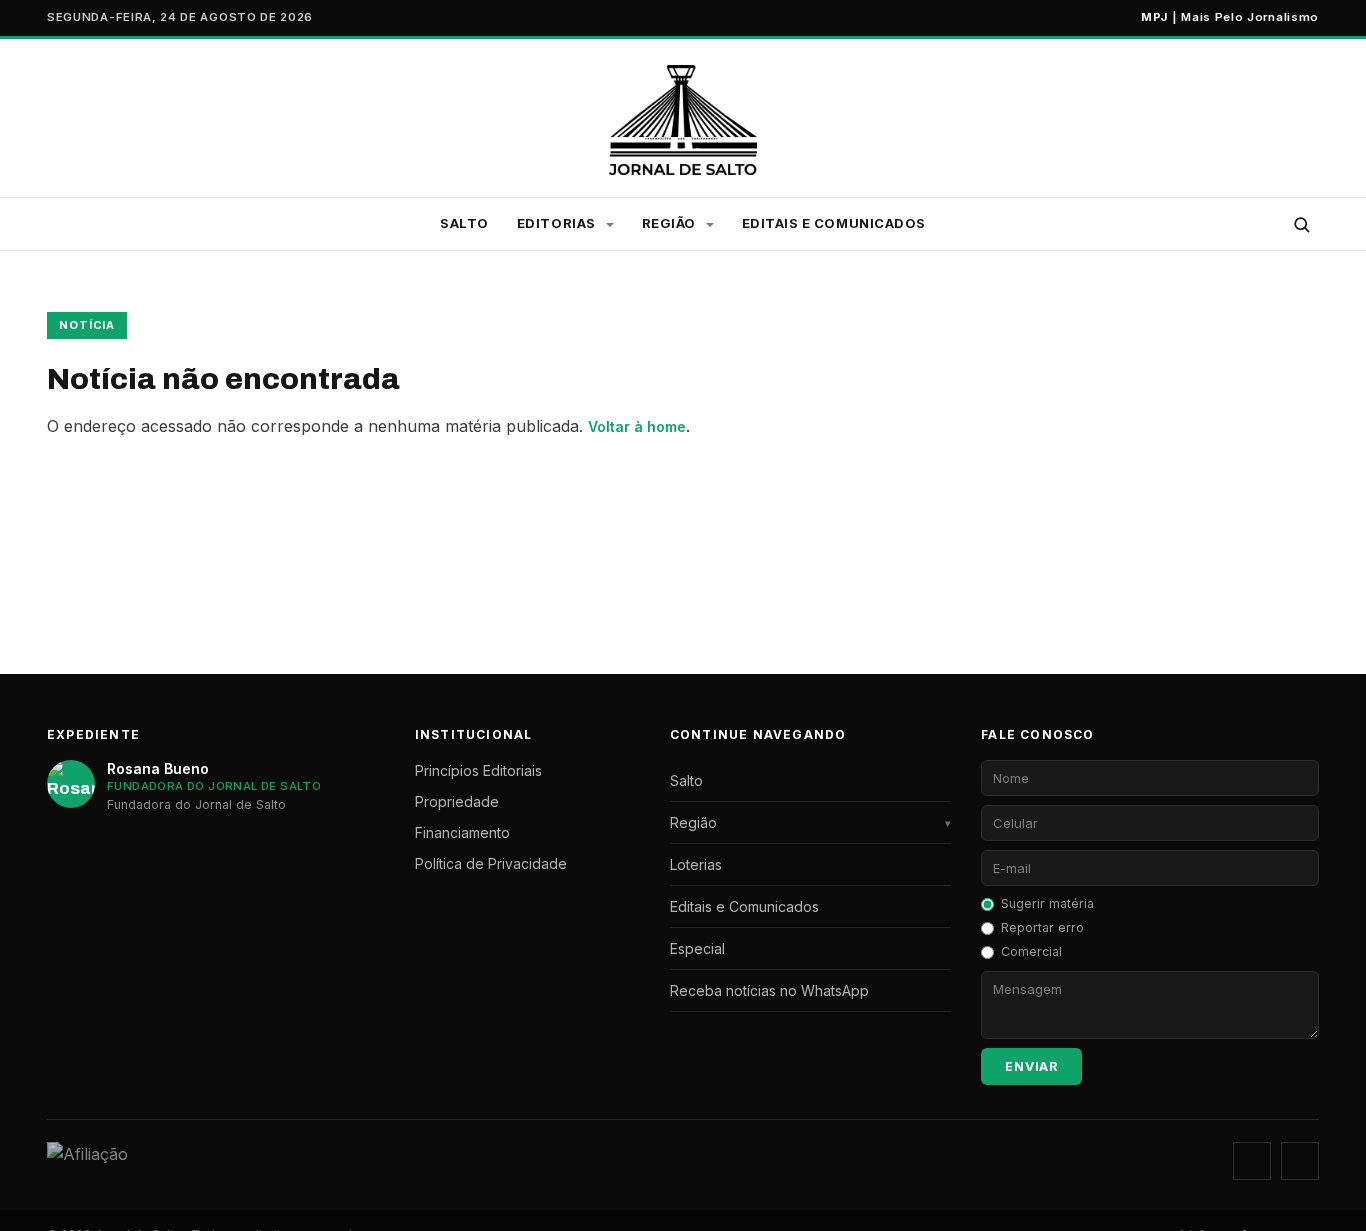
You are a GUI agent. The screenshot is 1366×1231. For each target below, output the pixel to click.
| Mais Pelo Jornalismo (1230, 17)
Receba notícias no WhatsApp (769, 990)
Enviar (1031, 1066)
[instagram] (1252, 1161)
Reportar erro (1042, 927)
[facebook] (1300, 1161)
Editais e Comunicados (834, 223)
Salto (464, 223)
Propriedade (457, 801)
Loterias (696, 864)
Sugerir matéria (1047, 903)
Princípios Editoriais (478, 770)
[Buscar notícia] (1301, 224)
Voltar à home (637, 426)
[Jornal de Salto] (683, 120)
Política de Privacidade (491, 863)
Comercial (1031, 951)
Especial (697, 948)
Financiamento (462, 832)
